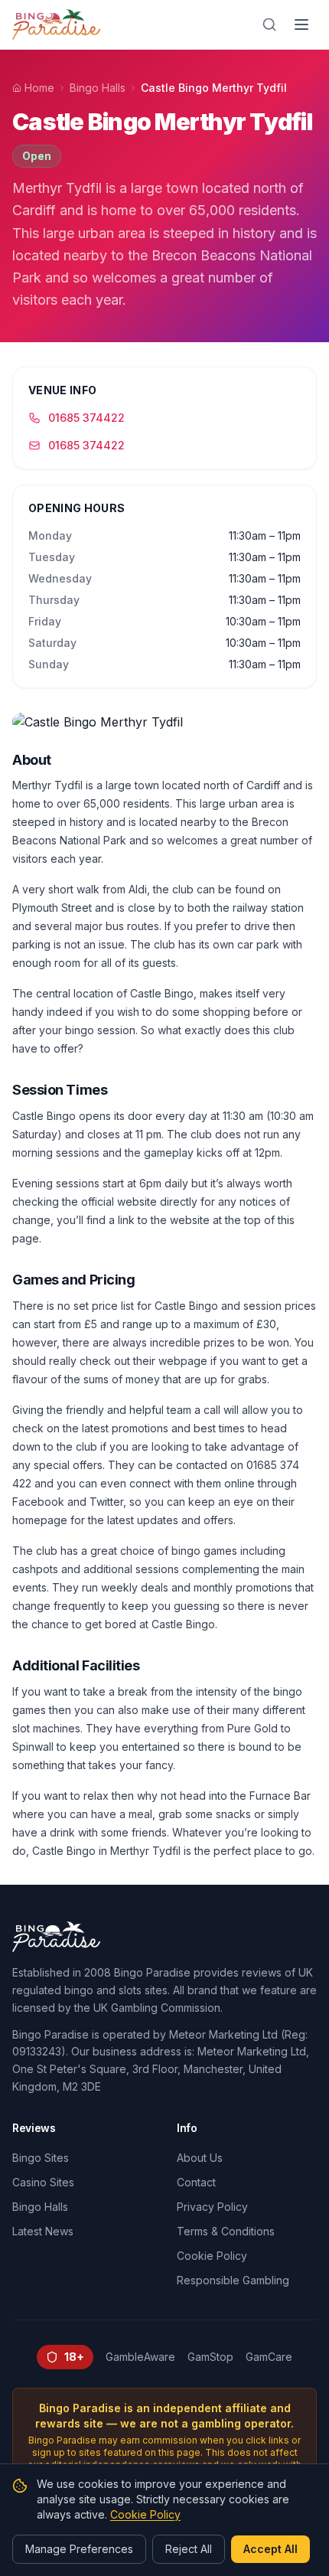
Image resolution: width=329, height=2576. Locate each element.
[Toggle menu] (301, 24)
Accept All (270, 2549)
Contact (196, 2182)
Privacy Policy (212, 2207)
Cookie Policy (212, 2256)
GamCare (269, 2357)
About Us (200, 2158)
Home (39, 88)
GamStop (210, 2357)
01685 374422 (86, 418)
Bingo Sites (41, 2158)
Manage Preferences (79, 2549)
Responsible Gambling (233, 2280)
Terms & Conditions (226, 2231)
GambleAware (140, 2357)
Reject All (189, 2549)
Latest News (43, 2231)
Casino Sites (43, 2182)
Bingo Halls (98, 88)
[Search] (269, 24)
